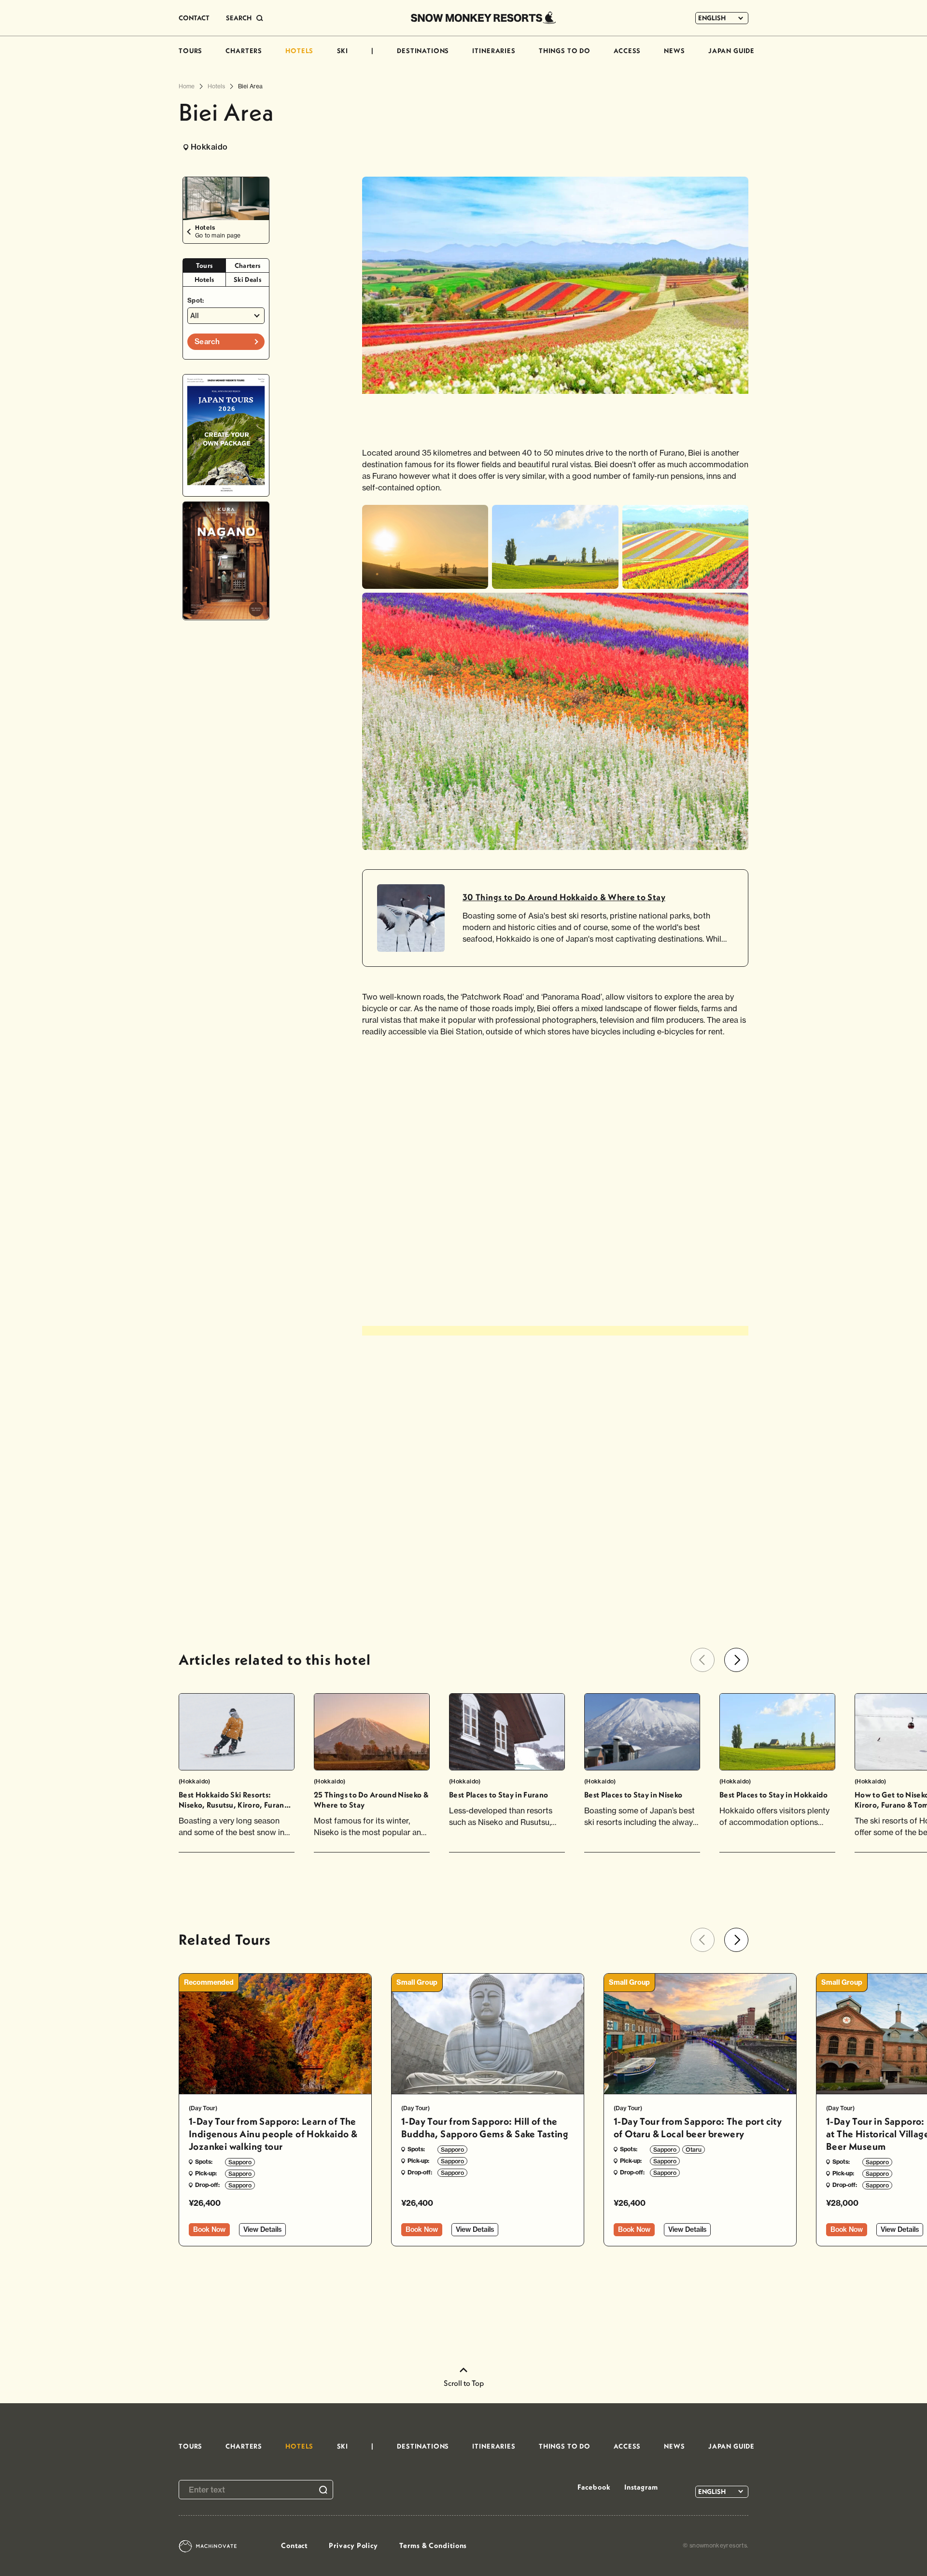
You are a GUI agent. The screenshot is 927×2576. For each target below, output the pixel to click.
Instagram (641, 2487)
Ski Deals (247, 279)
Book (209, 2229)
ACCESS (627, 51)
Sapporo (240, 2162)
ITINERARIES (494, 51)
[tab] (204, 266)
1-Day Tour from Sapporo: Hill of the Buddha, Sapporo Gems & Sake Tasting (485, 2127)
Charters (248, 265)
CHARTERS (244, 51)
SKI (343, 51)
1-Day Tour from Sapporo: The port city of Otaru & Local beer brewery (698, 2127)
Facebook (594, 2487)
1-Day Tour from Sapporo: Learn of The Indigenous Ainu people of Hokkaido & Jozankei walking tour (273, 2134)
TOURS (190, 51)
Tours (204, 265)
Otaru (694, 2150)
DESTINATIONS (423, 51)
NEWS (674, 51)
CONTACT (194, 18)
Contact (294, 2545)
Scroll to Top (464, 2383)
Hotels (204, 279)
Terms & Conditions (433, 2545)
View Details (262, 2229)
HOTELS (299, 51)
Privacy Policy (353, 2545)
